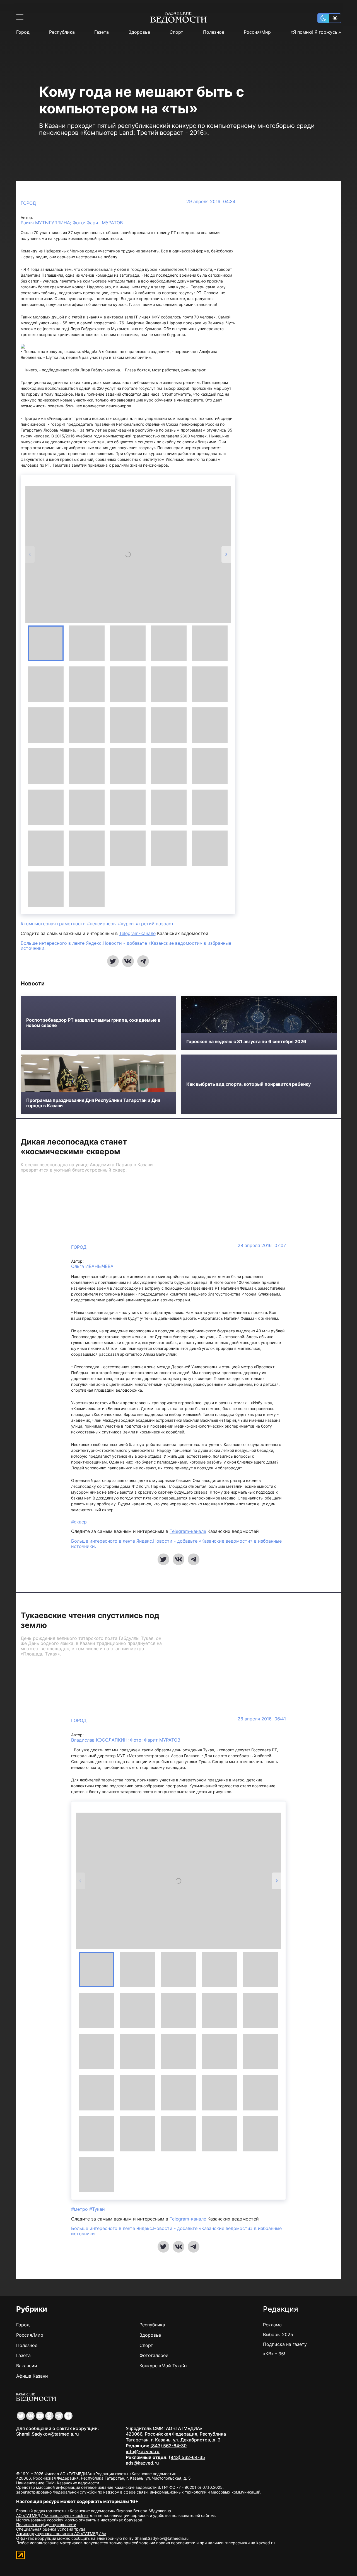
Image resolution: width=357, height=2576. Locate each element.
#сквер (79, 1522)
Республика (62, 32)
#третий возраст (155, 924)
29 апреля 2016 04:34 (211, 202)
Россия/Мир (257, 32)
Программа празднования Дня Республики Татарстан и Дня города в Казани (93, 1103)
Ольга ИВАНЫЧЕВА (92, 1266)
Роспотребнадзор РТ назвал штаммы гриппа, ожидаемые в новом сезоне (93, 1023)
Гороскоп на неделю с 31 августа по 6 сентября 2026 (246, 1042)
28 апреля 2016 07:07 (262, 1246)
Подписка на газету (285, 2344)
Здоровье (139, 32)
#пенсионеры (102, 924)
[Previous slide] (30, 554)
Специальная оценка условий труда (51, 2529)
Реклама (272, 2325)
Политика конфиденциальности (46, 2525)
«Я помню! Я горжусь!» (316, 32)
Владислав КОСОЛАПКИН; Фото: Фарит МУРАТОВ (126, 1740)
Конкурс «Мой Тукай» (164, 2366)
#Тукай (97, 2209)
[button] (46, 643)
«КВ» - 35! (274, 2354)
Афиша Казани (32, 2376)
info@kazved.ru (143, 2451)
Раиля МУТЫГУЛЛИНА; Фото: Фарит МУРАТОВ (72, 223)
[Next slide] (226, 554)
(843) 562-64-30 (168, 2446)
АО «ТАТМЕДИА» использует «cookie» (52, 2515)
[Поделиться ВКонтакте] (128, 961)
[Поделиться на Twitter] (113, 961)
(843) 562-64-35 (187, 2457)
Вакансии (27, 2366)
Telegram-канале (137, 933)
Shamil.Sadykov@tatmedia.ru (48, 2434)
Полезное (214, 32)
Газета (102, 32)
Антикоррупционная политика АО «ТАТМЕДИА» (61, 2534)
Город (23, 32)
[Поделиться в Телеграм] (143, 961)
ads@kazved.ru (142, 2463)
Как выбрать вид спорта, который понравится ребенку (249, 1084)
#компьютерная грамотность (54, 924)
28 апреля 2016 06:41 (262, 1719)
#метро (80, 2209)
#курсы (127, 924)
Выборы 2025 (278, 2334)
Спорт (176, 32)
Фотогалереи (154, 2355)
